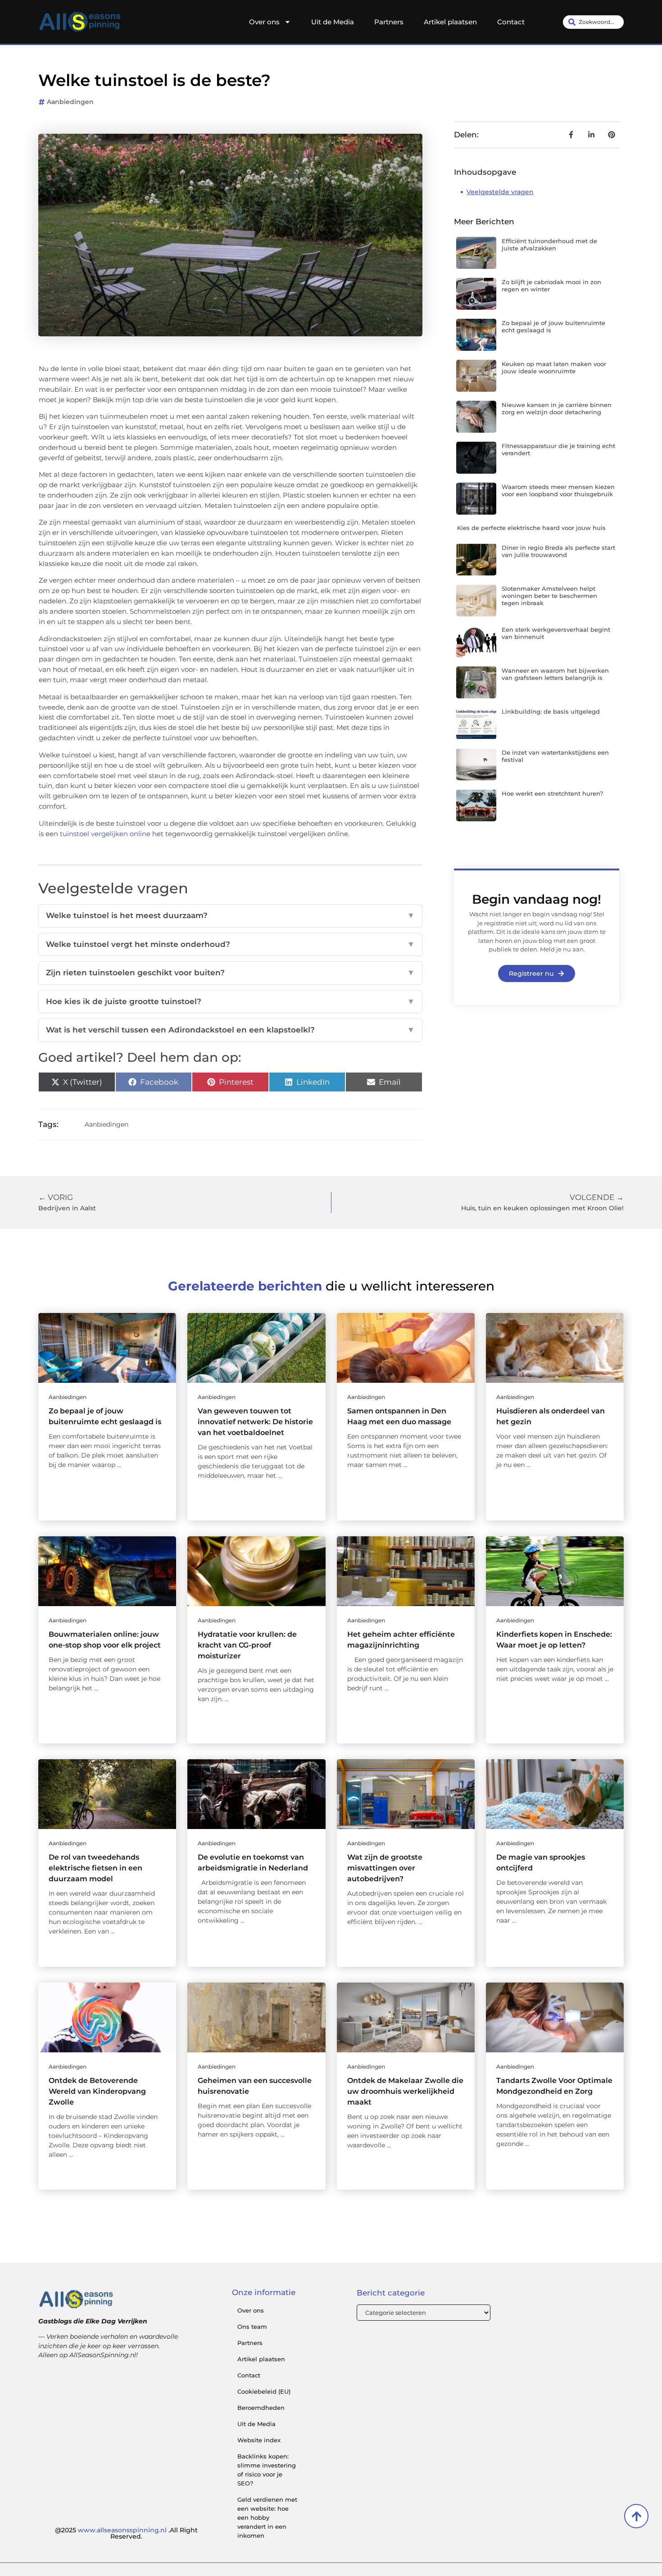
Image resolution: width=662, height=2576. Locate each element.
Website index (259, 2440)
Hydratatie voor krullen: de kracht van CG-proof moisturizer (247, 1645)
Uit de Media (333, 22)
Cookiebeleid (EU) (264, 2391)
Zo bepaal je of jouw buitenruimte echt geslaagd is (553, 326)
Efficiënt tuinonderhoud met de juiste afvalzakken (549, 244)
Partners (389, 22)
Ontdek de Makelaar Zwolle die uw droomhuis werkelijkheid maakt (405, 2091)
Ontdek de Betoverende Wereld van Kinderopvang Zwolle (97, 2091)
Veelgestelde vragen (500, 192)
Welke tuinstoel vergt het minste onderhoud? (230, 944)
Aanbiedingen (70, 102)
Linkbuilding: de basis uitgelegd (551, 711)
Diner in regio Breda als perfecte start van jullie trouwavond (558, 551)
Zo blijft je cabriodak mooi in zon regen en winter (551, 285)
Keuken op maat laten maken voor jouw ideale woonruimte (554, 367)
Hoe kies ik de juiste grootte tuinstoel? (230, 1001)
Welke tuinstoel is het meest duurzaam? (230, 915)
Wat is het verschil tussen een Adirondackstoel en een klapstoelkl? (230, 1030)
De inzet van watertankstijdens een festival (555, 756)
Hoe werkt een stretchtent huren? (552, 793)
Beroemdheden (261, 2408)
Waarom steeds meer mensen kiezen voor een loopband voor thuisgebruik (558, 490)
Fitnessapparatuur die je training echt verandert (558, 449)
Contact (511, 22)
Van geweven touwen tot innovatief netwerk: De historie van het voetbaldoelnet (255, 1422)
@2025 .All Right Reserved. (126, 2533)
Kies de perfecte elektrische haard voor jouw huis (531, 528)
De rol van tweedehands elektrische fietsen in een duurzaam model (95, 1868)
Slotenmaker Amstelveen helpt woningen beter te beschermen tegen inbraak (549, 595)
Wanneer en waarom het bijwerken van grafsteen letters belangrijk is (555, 674)
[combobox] (593, 22)
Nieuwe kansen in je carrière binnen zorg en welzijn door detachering (557, 408)
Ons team (252, 2327)
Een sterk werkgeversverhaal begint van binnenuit (556, 633)
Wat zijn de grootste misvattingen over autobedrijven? (385, 1868)
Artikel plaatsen (450, 22)
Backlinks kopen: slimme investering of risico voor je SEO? (267, 2470)
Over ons (264, 22)
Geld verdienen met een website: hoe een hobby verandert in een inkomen (267, 2517)
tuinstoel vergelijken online (105, 834)
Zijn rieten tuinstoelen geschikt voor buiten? (230, 973)
